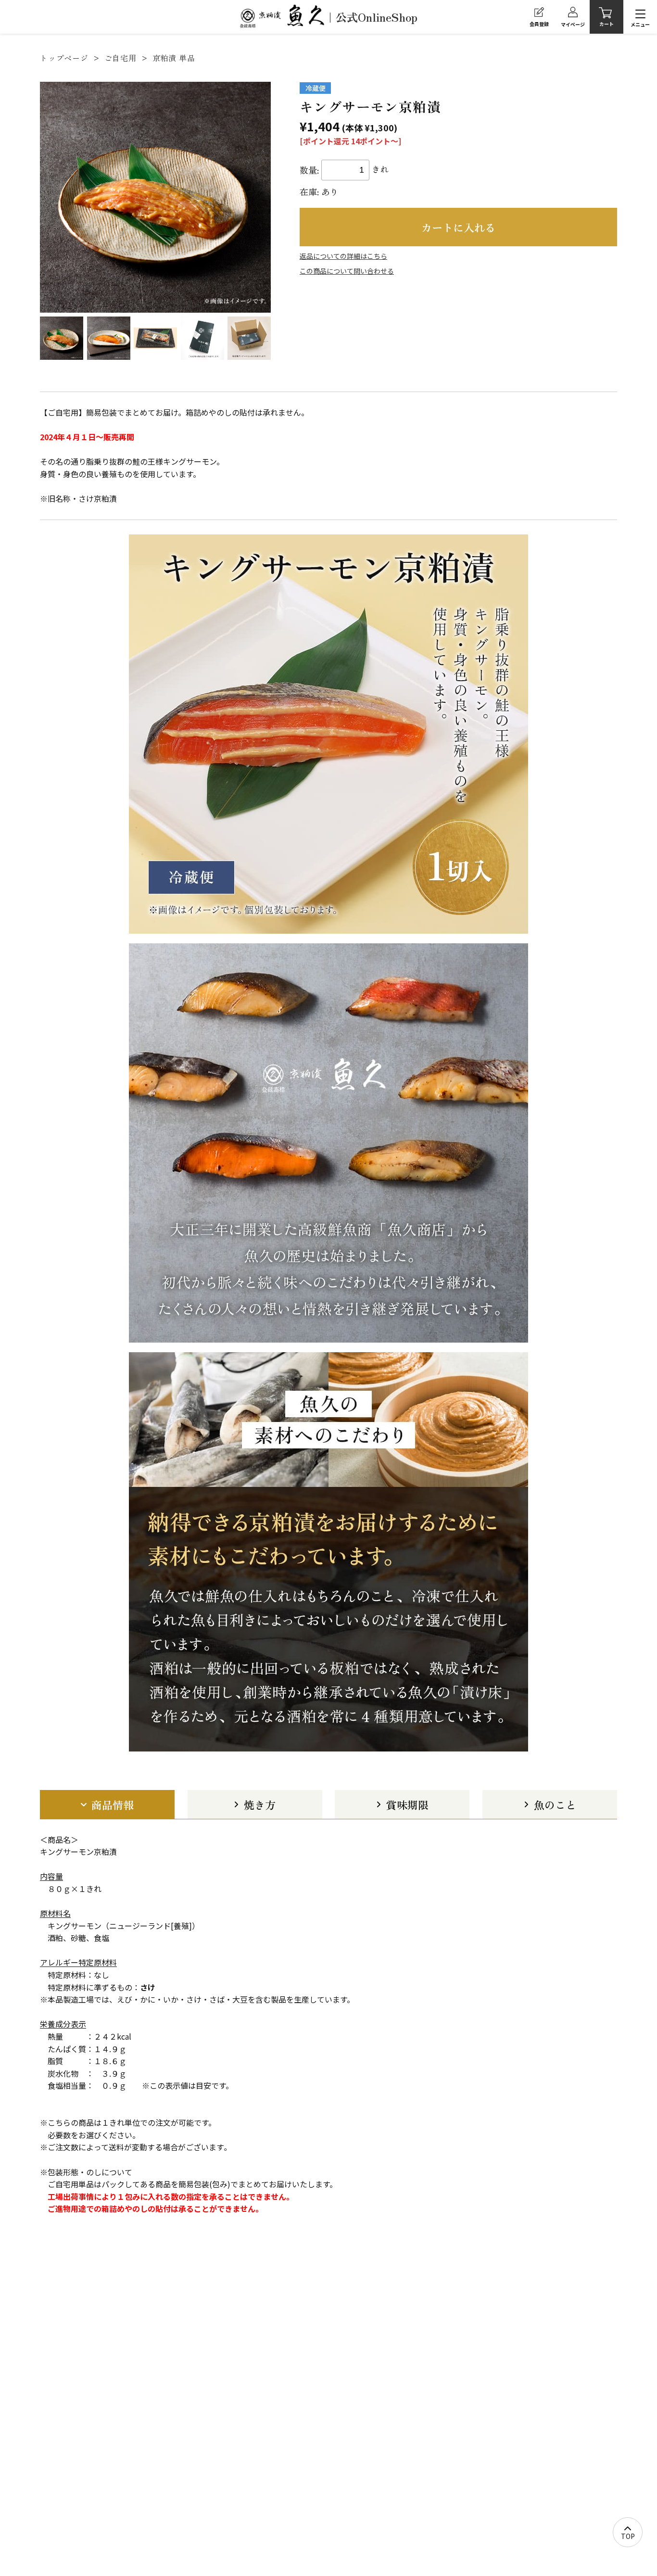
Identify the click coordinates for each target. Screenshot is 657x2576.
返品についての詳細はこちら (343, 256)
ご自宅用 (120, 58)
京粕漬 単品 (174, 58)
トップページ (64, 58)
